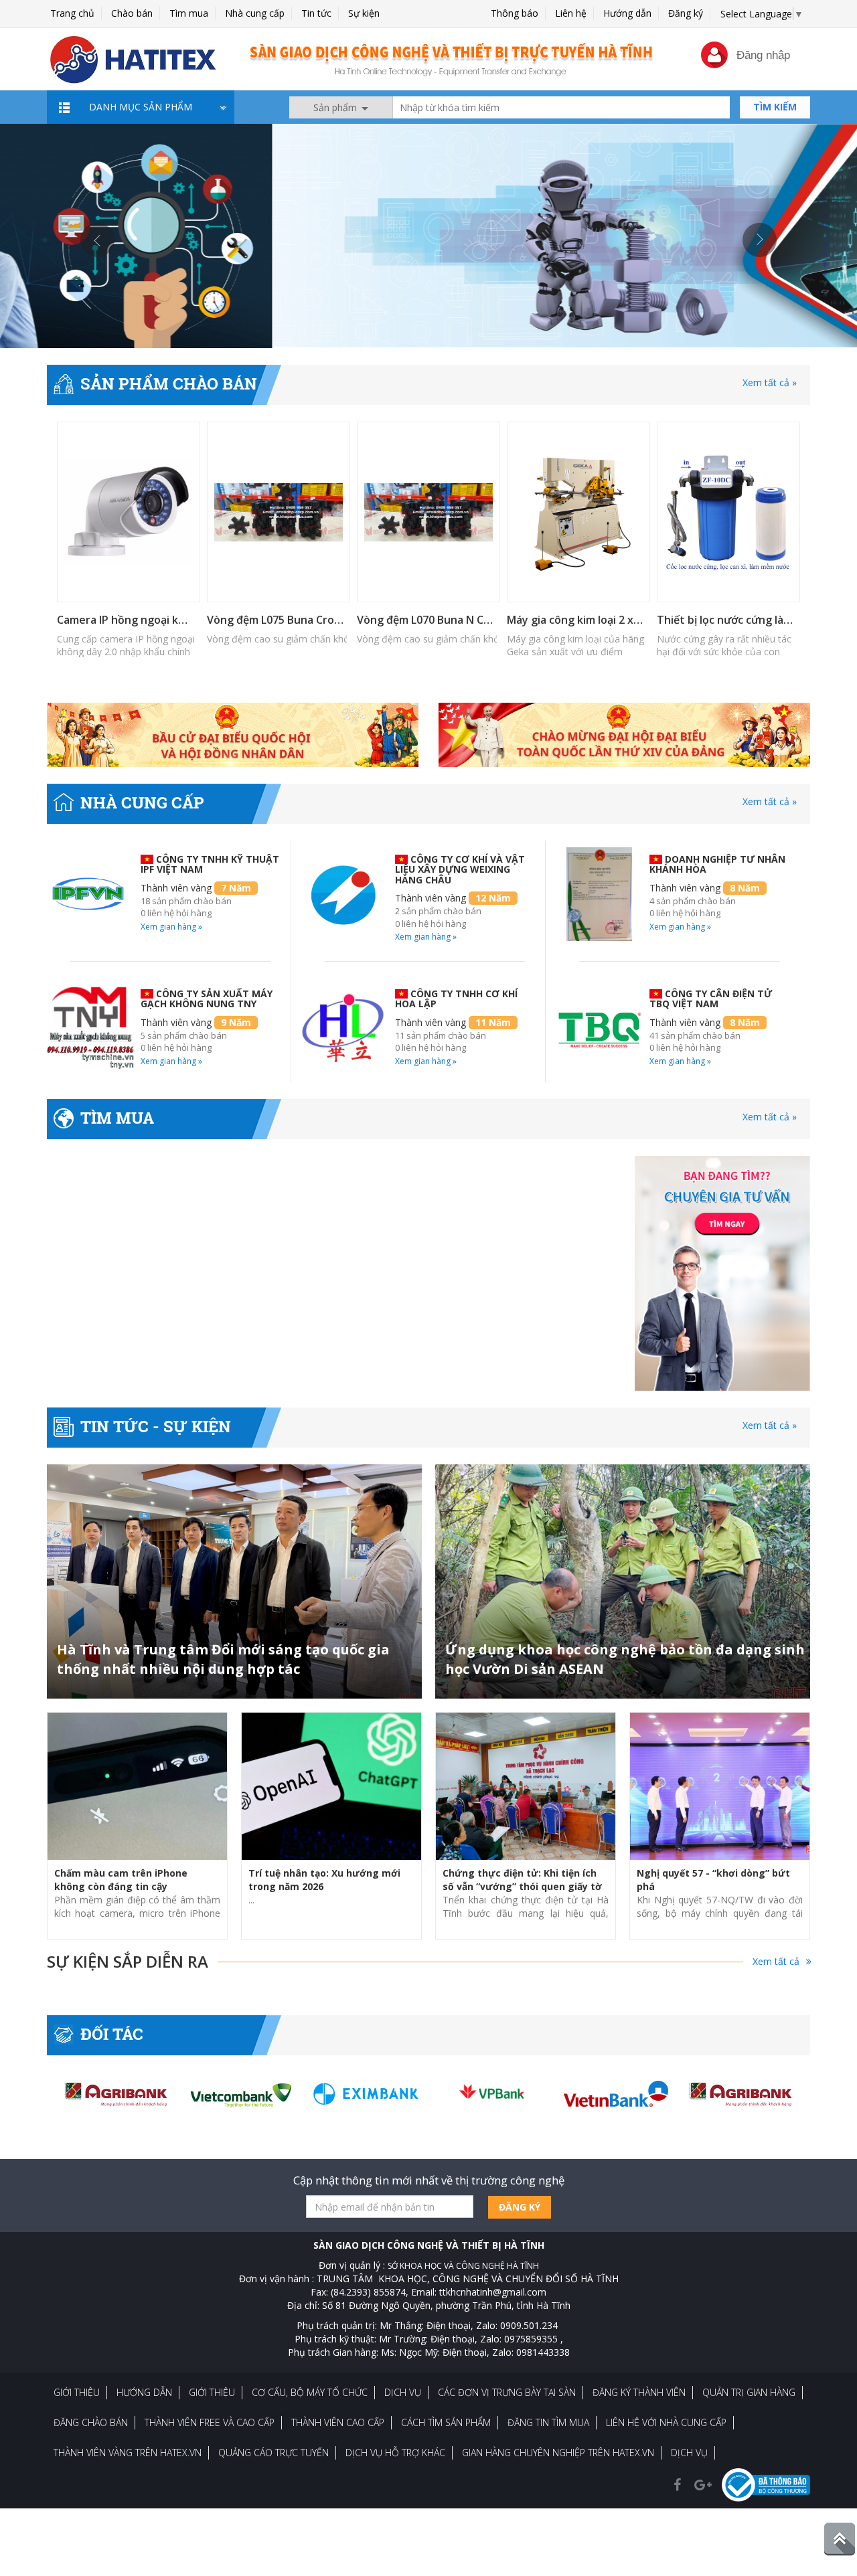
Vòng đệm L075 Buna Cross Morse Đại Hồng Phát (277, 620)
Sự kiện (364, 13)
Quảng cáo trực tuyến (274, 2453)
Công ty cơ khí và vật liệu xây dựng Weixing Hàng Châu (460, 869)
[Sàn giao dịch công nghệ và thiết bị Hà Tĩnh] (428, 235)
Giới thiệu (77, 2392)
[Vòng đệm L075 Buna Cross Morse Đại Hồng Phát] (279, 512)
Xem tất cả (776, 1961)
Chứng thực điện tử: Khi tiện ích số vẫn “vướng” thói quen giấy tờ (522, 1880)
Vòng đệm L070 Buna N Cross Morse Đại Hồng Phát (427, 620)
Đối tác (112, 2034)
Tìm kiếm (775, 107)
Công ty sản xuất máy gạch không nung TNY (207, 999)
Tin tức (316, 13)
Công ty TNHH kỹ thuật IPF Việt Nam (210, 864)
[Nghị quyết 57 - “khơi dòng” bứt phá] (720, 1786)
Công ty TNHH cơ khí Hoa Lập (456, 999)
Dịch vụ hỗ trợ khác (395, 2453)
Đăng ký (686, 13)
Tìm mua (189, 13)
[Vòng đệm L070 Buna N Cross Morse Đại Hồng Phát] (428, 512)
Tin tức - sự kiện (156, 1426)
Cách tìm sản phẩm (446, 2422)
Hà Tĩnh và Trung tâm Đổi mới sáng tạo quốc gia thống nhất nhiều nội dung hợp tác (223, 1659)
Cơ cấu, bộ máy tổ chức (310, 2392)
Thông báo (515, 13)
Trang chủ (72, 13)
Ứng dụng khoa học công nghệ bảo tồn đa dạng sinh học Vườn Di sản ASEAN (625, 1659)
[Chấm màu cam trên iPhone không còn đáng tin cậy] (137, 1786)
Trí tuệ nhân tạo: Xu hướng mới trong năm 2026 (324, 1880)
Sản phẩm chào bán (169, 383)
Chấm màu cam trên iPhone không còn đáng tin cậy (121, 1880)
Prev (97, 240)
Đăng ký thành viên (639, 2392)
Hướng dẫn (627, 13)
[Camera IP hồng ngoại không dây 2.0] (129, 512)
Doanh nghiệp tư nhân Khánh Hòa (717, 864)
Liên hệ (571, 13)
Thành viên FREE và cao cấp (210, 2422)
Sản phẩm (336, 107)
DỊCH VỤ (689, 2453)
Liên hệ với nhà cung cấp (666, 2422)
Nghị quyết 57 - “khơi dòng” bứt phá (713, 1880)
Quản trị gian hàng (749, 2392)
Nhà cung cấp (255, 13)
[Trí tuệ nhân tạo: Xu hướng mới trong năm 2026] (331, 1786)
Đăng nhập (763, 55)
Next (760, 240)
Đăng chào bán (91, 2422)
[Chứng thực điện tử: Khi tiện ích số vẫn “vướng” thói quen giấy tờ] (526, 1786)
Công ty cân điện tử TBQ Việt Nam (711, 999)
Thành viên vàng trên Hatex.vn (128, 2453)
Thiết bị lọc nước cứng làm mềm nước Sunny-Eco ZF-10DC (727, 620)
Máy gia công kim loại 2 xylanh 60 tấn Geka (577, 620)
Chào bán (132, 13)
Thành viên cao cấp (338, 2422)
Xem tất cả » (770, 382)
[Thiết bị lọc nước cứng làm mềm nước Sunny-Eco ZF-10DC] (728, 512)
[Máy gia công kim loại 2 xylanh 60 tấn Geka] (578, 512)
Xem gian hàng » (171, 927)
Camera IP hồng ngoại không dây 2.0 (127, 620)
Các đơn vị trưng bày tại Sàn (507, 2392)
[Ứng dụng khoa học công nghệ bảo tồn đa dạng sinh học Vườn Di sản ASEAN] (623, 1581)
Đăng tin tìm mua (548, 2422)
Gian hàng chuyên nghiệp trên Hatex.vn (558, 2453)
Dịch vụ (403, 2392)
